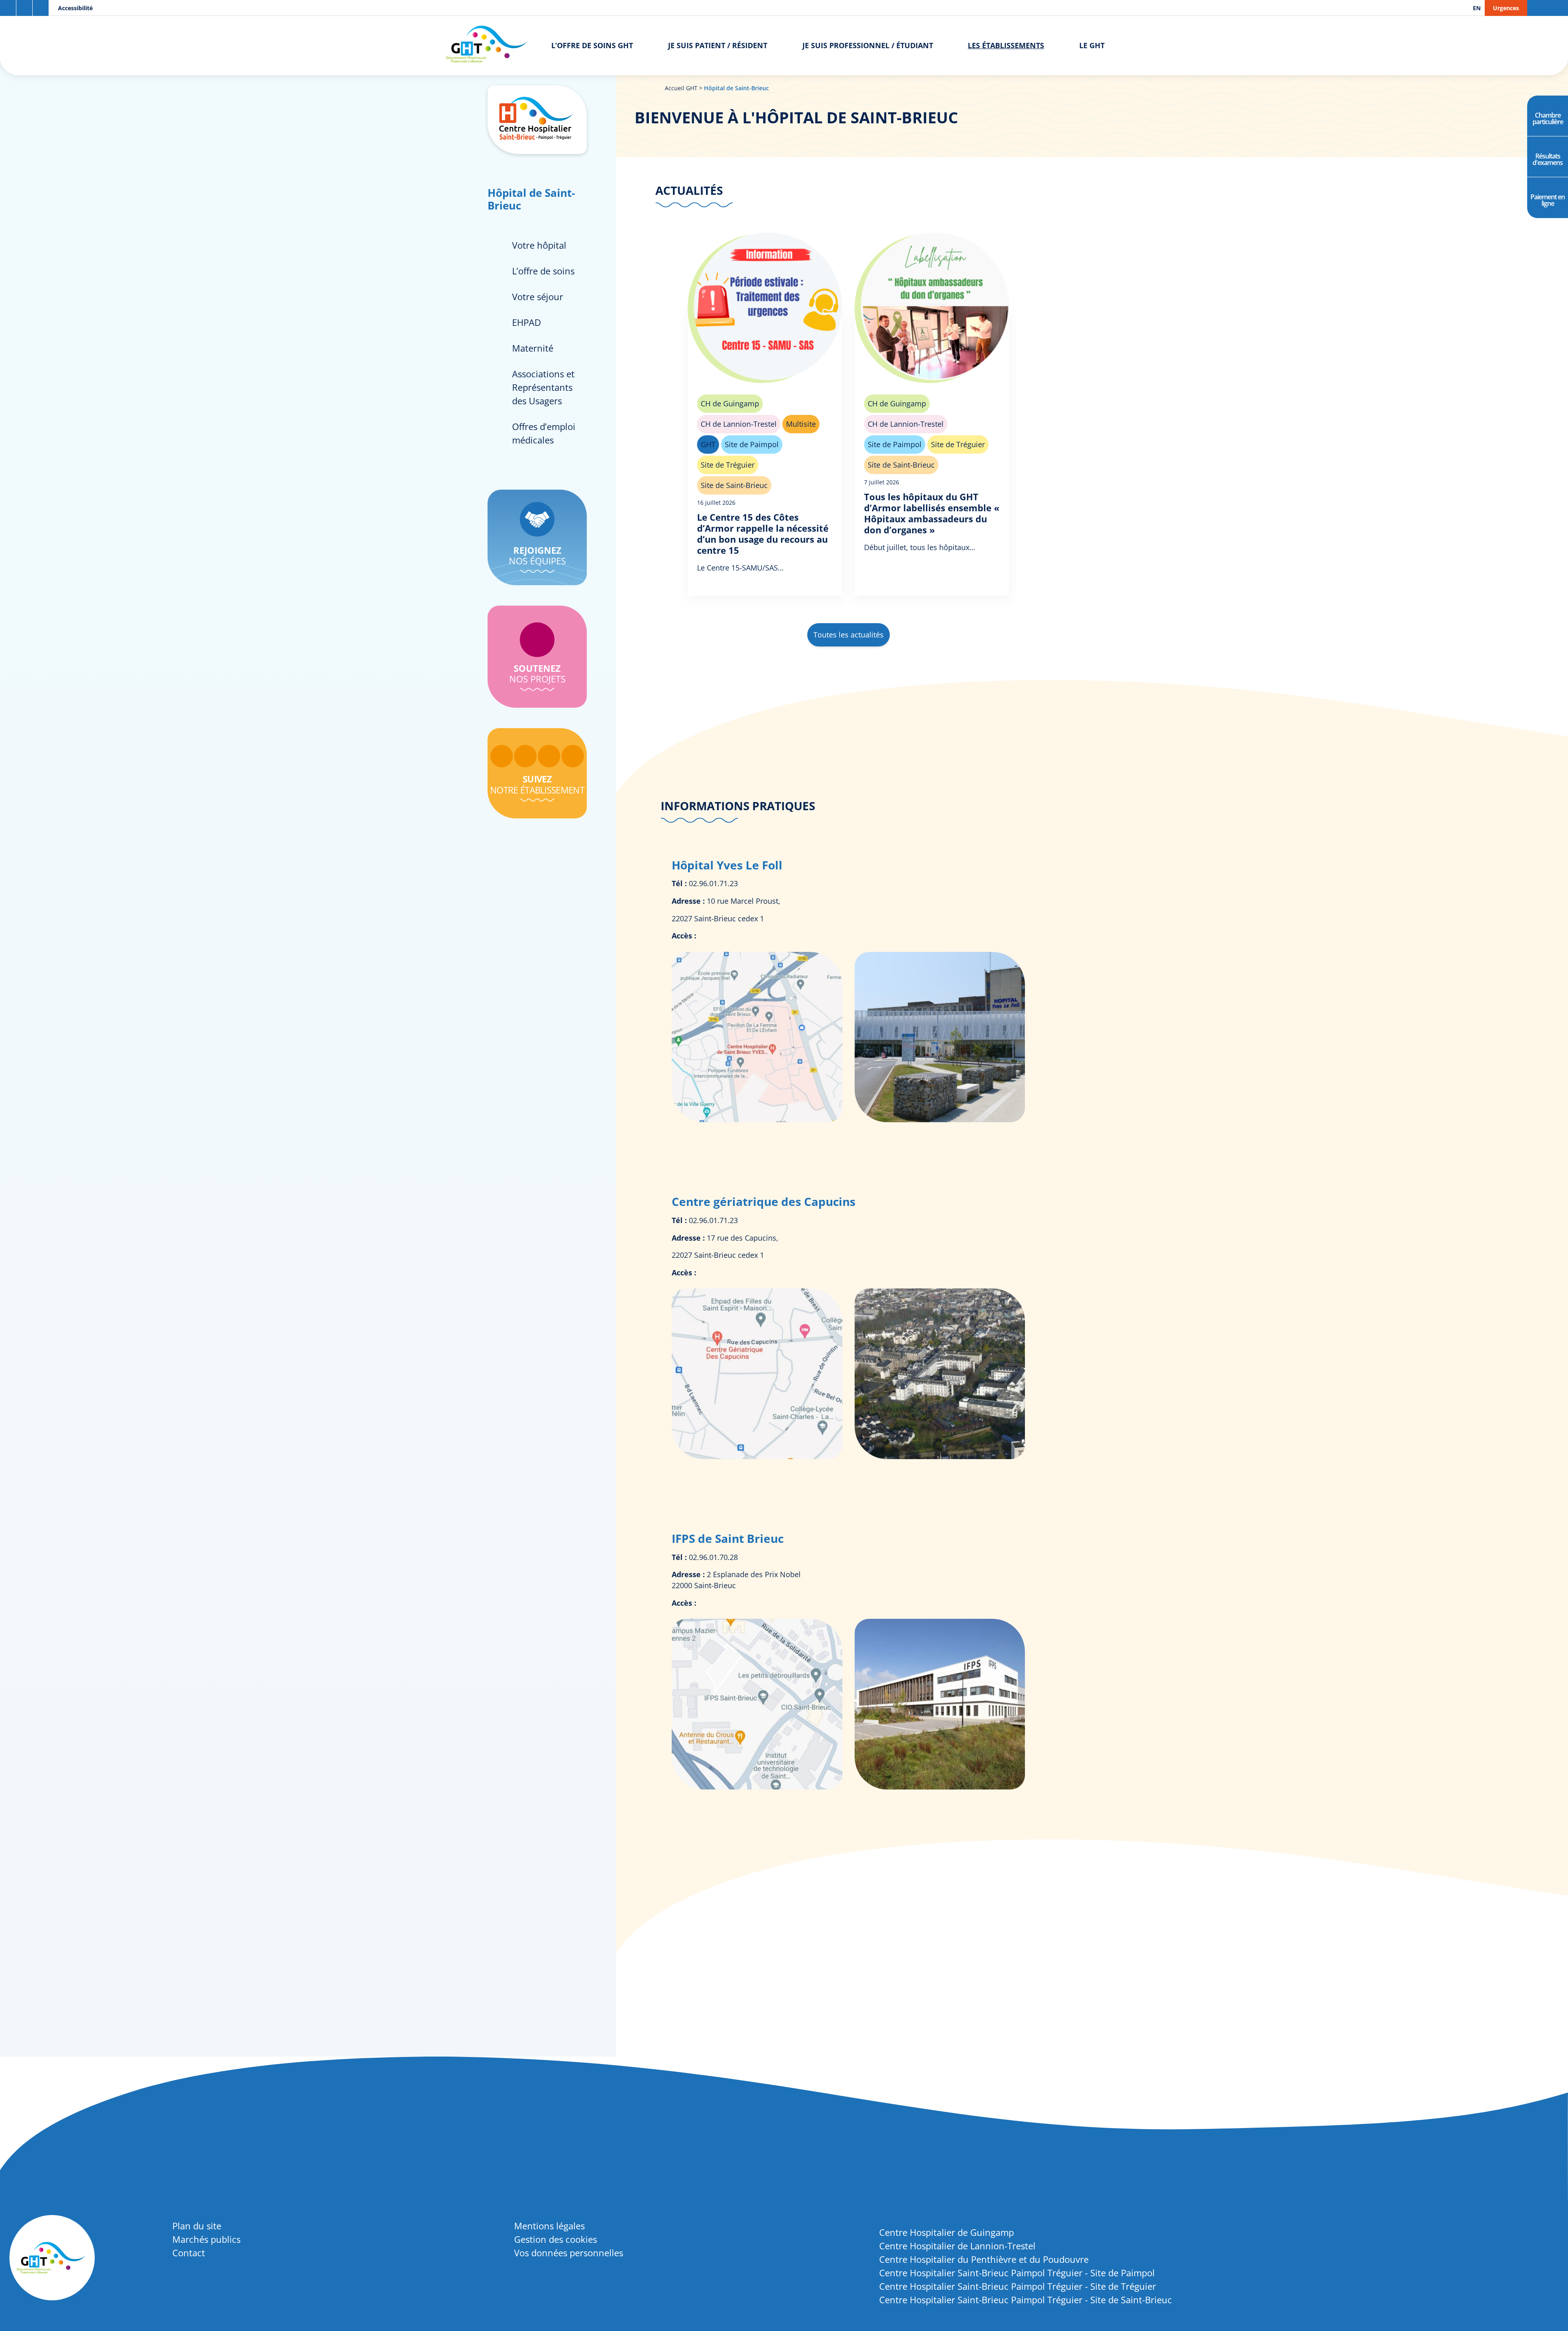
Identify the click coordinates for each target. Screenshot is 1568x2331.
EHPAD (527, 322)
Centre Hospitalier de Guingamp (947, 2232)
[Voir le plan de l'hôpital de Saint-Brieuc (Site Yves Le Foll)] (758, 1119)
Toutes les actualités (849, 635)
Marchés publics (206, 2239)
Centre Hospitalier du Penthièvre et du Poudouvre (984, 2259)
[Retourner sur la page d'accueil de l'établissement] (537, 120)
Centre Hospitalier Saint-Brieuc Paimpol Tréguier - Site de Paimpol (1017, 2273)
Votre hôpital (539, 245)
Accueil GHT (681, 88)
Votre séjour (538, 296)
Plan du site (197, 2226)
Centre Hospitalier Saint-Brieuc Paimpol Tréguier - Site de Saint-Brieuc (1026, 2300)
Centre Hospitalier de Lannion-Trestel (957, 2246)
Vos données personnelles (569, 2253)
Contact (189, 2253)
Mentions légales (549, 2226)
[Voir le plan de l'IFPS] (758, 1787)
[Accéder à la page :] (502, 756)
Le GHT (1092, 45)
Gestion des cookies (556, 2239)
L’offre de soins (543, 271)
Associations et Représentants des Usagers (543, 387)
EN (1477, 8)
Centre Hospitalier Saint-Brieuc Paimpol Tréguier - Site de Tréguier (1018, 2286)
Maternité (533, 348)
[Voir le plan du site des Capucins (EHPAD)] (758, 1456)
